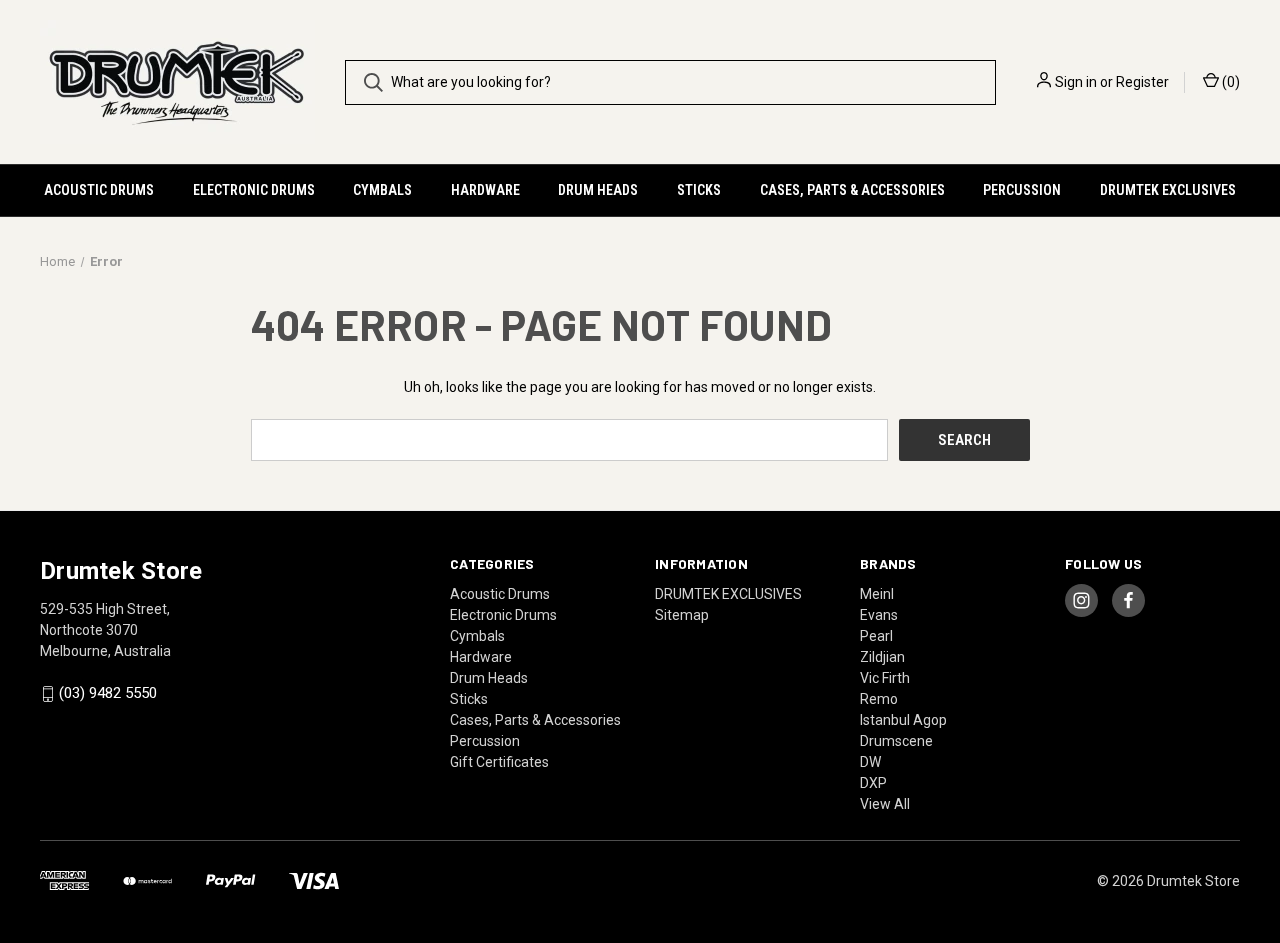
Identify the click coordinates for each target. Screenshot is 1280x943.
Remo (879, 699)
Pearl (876, 636)
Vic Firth (885, 678)
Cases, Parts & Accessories (852, 190)
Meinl (877, 594)
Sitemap (682, 615)
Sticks (699, 190)
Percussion (1022, 190)
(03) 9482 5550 (108, 694)
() (1229, 82)
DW (870, 762)
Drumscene (896, 741)
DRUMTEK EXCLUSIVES (1168, 190)
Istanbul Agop (903, 720)
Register (1142, 82)
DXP (873, 783)
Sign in (1076, 82)
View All (885, 804)
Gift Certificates (499, 762)
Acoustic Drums (99, 190)
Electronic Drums (254, 190)
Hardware (485, 190)
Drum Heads (598, 190)
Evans (879, 615)
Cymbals (382, 190)
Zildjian (882, 657)
